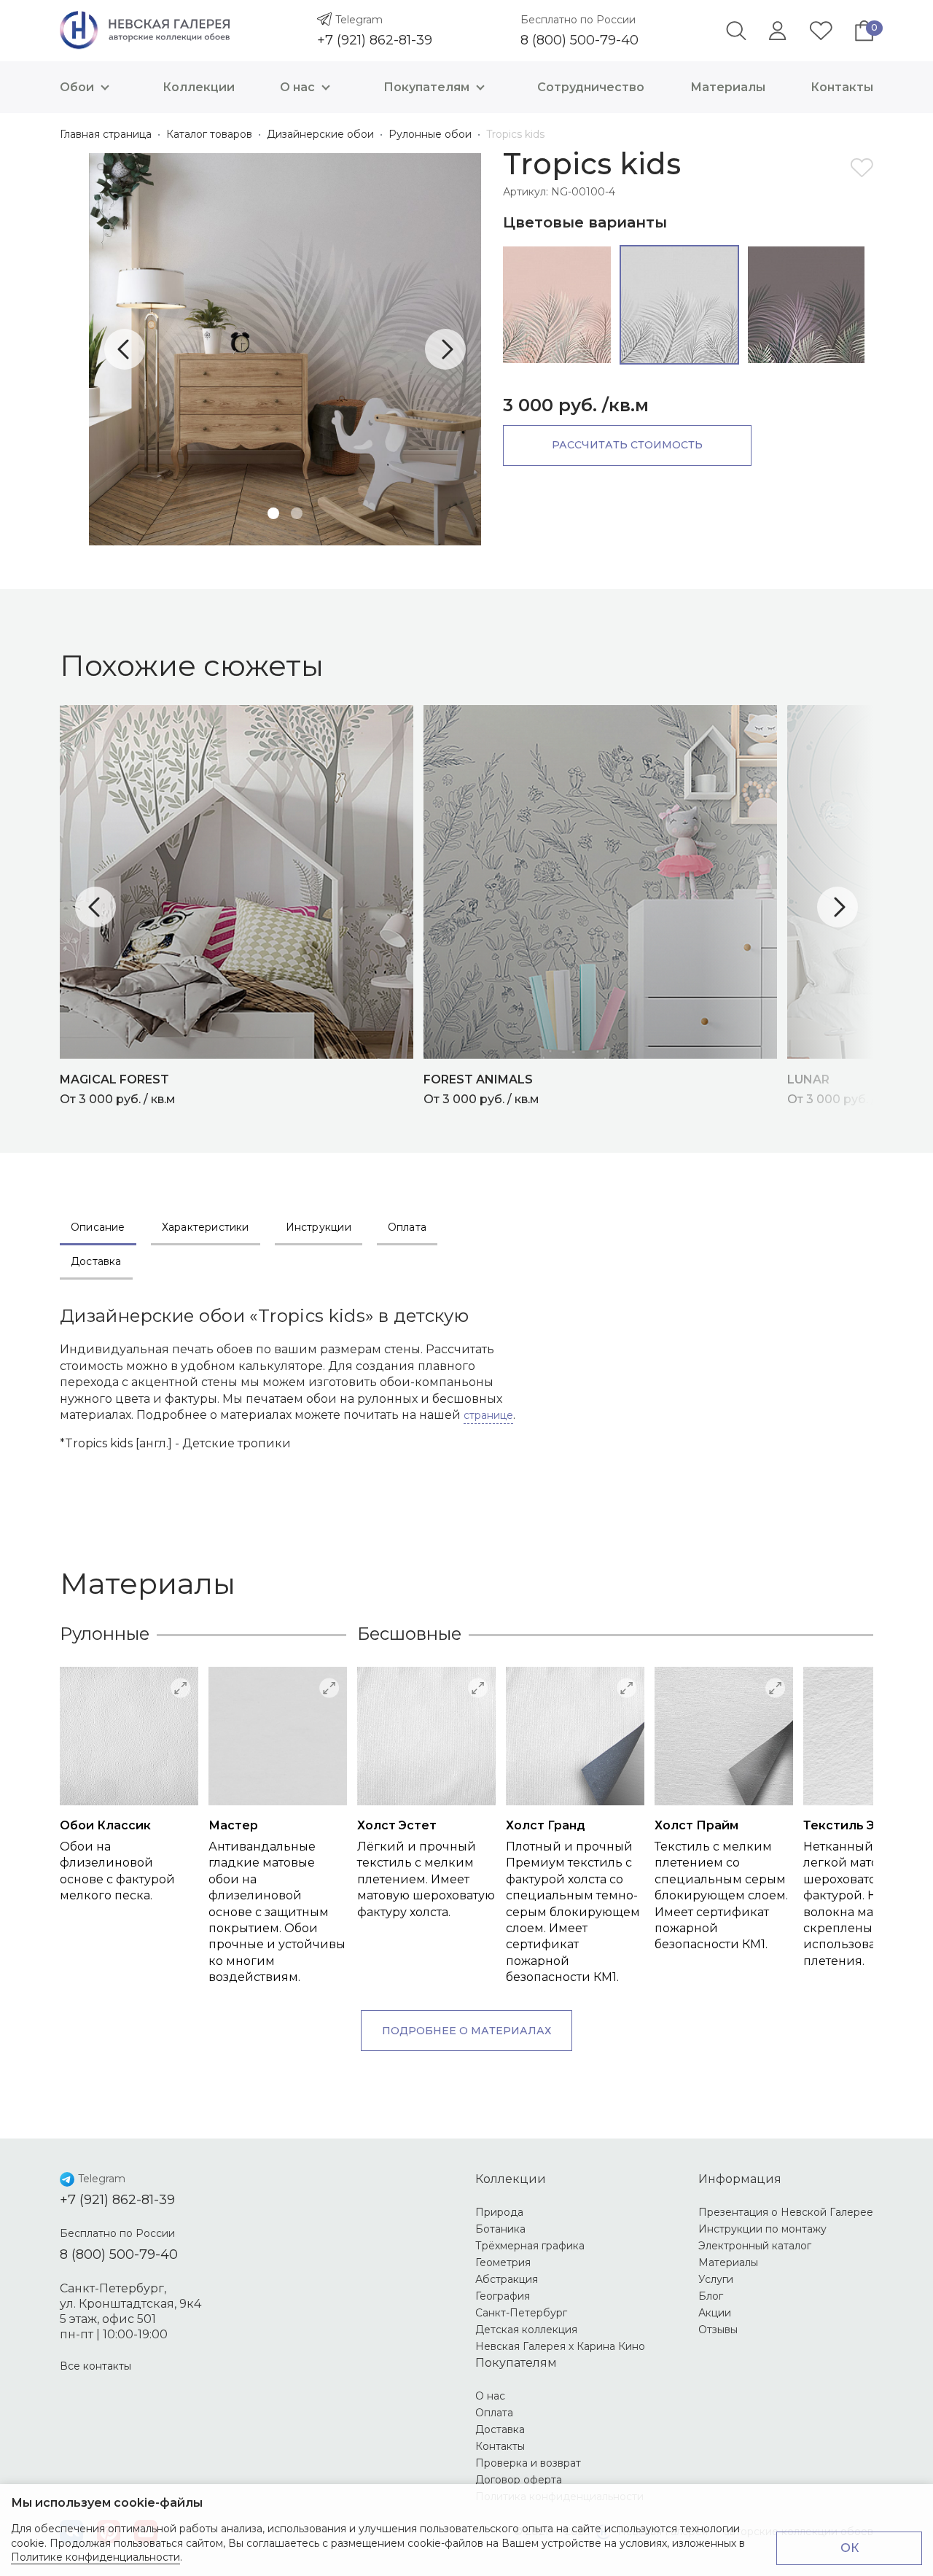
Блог (711, 2296)
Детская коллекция (526, 2330)
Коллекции (199, 87)
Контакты (842, 87)
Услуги (716, 2279)
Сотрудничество (591, 87)
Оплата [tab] (407, 1227)
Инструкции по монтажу (762, 2229)
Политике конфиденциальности (95, 2557)
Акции (715, 2313)
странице (488, 1415)
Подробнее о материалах (466, 2031)
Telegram (359, 20)
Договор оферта (519, 2480)
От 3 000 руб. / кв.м (118, 1089)
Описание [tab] (98, 1227)
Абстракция (507, 2279)
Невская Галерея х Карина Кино (560, 2346)
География (503, 2296)
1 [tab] (273, 513)
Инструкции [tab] (319, 1227)
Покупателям (426, 87)
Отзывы (718, 2330)
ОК (850, 2548)
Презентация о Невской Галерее (786, 2212)
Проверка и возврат (528, 2463)
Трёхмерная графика (530, 2246)
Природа (499, 2212)
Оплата (494, 2413)
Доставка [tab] (96, 1261)
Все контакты (95, 2366)
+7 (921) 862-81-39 (375, 40)
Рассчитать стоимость (627, 445)
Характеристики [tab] (206, 1227)
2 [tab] (297, 513)
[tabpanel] (285, 349)
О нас (297, 87)
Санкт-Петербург (521, 2313)
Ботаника (500, 2229)
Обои (77, 87)
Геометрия (503, 2262)
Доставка (500, 2429)
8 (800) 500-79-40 (579, 40)
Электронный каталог (755, 2246)
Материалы (728, 87)
